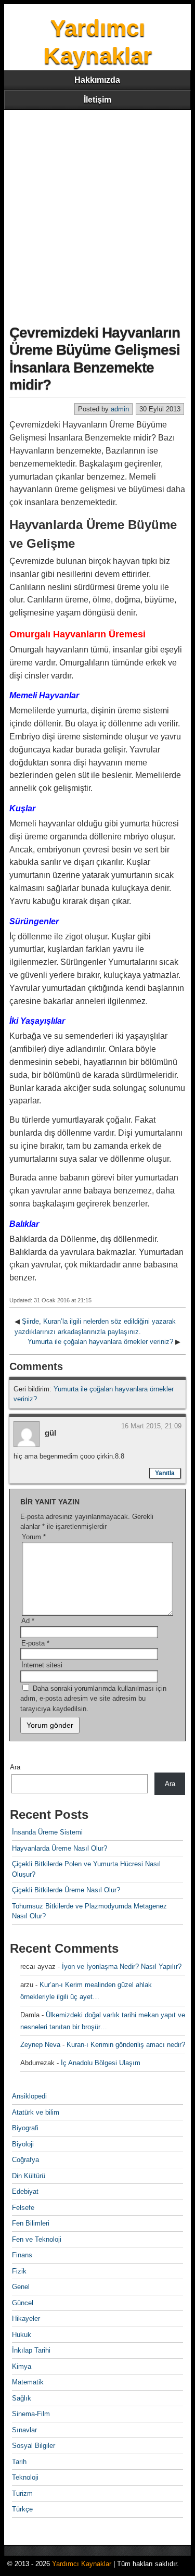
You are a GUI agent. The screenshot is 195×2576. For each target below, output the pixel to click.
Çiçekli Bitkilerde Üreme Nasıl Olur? (66, 1890)
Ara (15, 1767)
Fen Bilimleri (31, 2223)
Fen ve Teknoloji (37, 2239)
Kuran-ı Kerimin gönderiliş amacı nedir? (126, 2045)
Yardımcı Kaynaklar (82, 2564)
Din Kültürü (29, 2176)
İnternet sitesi (42, 1665)
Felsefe (23, 2208)
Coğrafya (25, 2160)
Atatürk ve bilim (36, 2112)
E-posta (35, 1643)
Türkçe (22, 2509)
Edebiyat (25, 2191)
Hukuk (22, 2335)
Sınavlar (24, 2430)
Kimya (22, 2366)
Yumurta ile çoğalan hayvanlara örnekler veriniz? (100, 1342)
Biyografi (25, 2128)
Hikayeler (26, 2319)
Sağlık (22, 2398)
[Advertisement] (97, 213)
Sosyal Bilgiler (34, 2446)
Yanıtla (165, 1473)
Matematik (28, 2382)
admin (120, 409)
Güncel (23, 2303)
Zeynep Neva (40, 2045)
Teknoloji (25, 2477)
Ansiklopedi (29, 2096)
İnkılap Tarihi (31, 2350)
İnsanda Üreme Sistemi (47, 1832)
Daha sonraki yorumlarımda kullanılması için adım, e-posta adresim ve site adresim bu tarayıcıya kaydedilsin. (93, 1699)
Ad (28, 1621)
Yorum (34, 1537)
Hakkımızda (97, 80)
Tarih (19, 2462)
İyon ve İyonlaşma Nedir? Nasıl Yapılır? (122, 1966)
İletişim (97, 100)
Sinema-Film (31, 2414)
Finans (22, 2255)
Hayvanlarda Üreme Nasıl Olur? (60, 1848)
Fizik (19, 2271)
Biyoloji (23, 2144)
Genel (21, 2287)
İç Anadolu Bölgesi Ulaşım (101, 2063)
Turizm (22, 2493)
